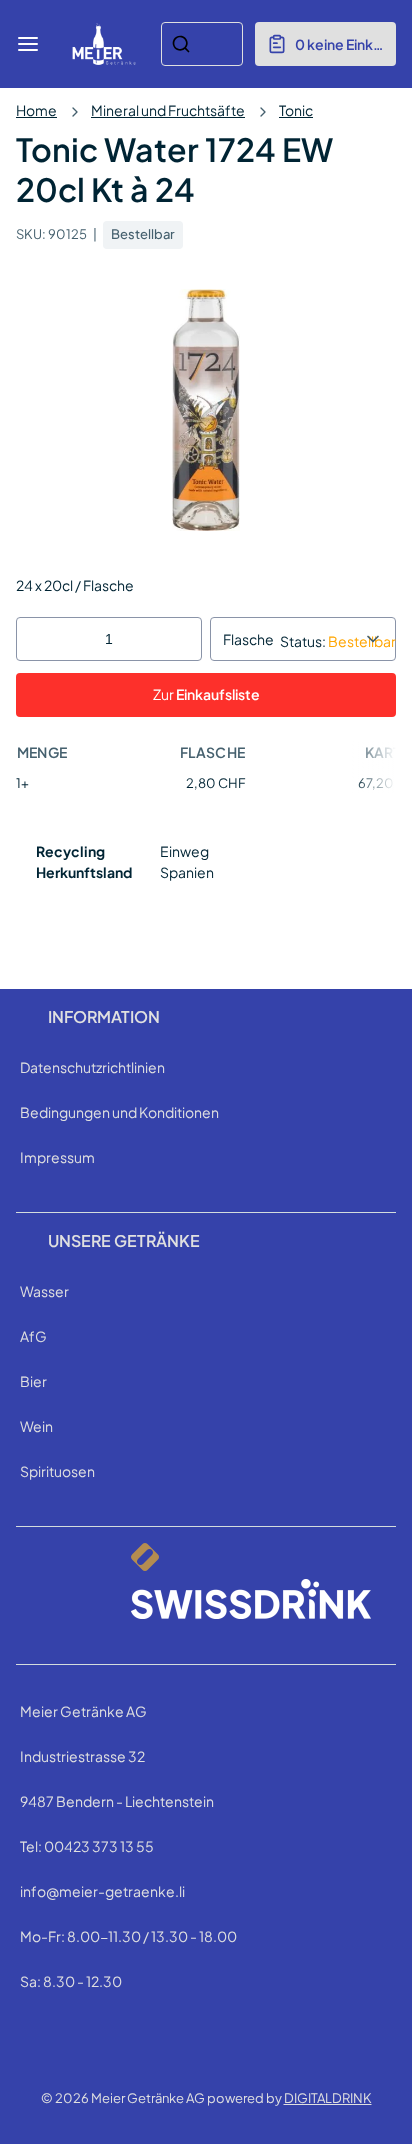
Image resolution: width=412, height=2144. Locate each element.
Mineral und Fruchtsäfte (168, 110)
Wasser (44, 1291)
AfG (33, 1336)
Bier (33, 1381)
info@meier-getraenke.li (102, 1891)
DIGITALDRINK (328, 2098)
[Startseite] (104, 44)
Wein (36, 1426)
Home (36, 110)
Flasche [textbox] (248, 639)
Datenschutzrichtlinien (92, 1067)
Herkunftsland (84, 872)
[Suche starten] (181, 44)
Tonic (296, 110)
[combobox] (202, 44)
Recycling (70, 851)
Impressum (57, 1157)
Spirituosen (57, 1471)
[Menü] (28, 44)
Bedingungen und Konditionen (119, 1112)
